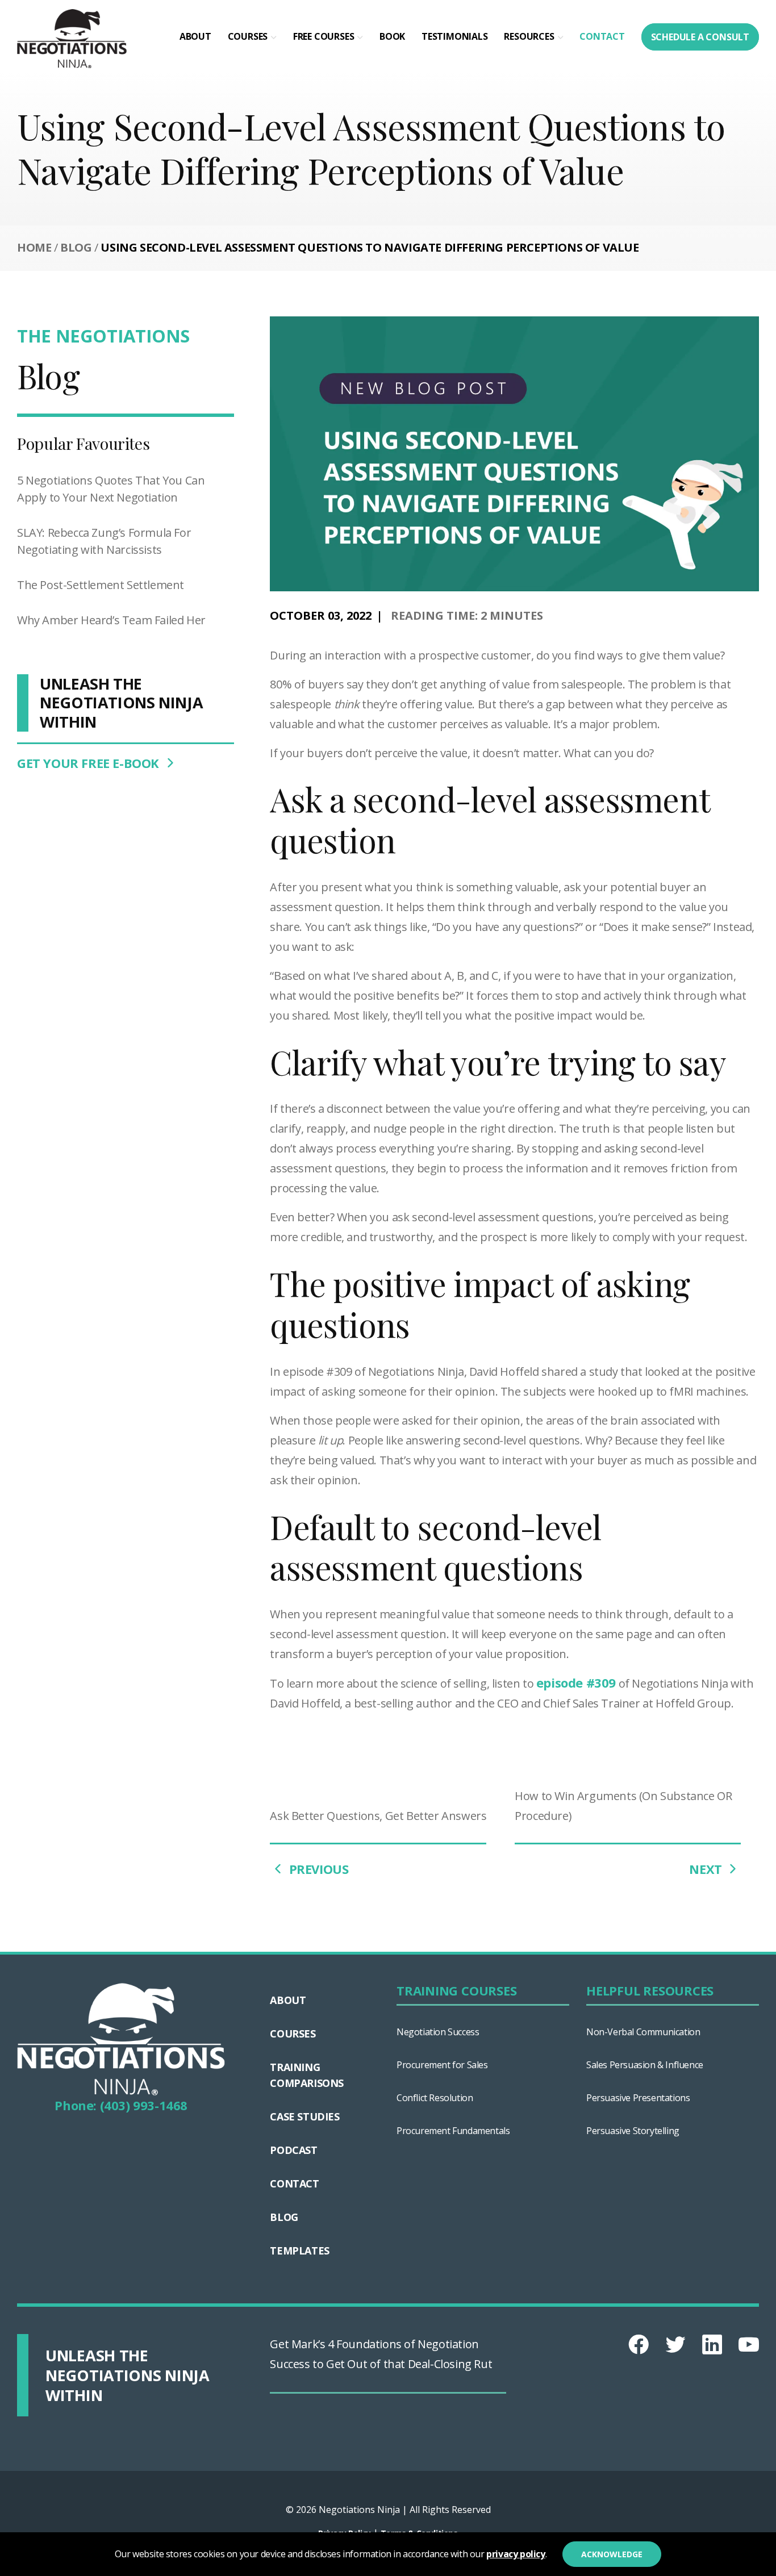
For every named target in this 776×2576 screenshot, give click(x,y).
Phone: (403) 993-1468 (121, 2105)
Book (392, 36)
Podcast (293, 2150)
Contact (602, 36)
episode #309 (576, 1682)
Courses (248, 36)
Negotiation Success (438, 2032)
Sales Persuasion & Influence (645, 2065)
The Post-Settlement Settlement (101, 585)
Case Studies (304, 2116)
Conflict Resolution (435, 2098)
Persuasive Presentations (638, 2098)
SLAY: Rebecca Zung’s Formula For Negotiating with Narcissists (104, 541)
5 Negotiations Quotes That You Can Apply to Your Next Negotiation (111, 489)
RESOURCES (529, 36)
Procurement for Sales (442, 2065)
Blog (76, 247)
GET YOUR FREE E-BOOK (90, 763)
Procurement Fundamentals (453, 2131)
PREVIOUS (317, 1869)
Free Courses (324, 36)
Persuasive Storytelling (633, 2131)
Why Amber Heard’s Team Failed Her (111, 620)
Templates (299, 2251)
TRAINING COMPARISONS (307, 2075)
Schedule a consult (700, 37)
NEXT (707, 1869)
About (195, 36)
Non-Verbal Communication (643, 2032)
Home (34, 247)
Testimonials (455, 36)
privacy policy (516, 2554)
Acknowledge (612, 2554)
